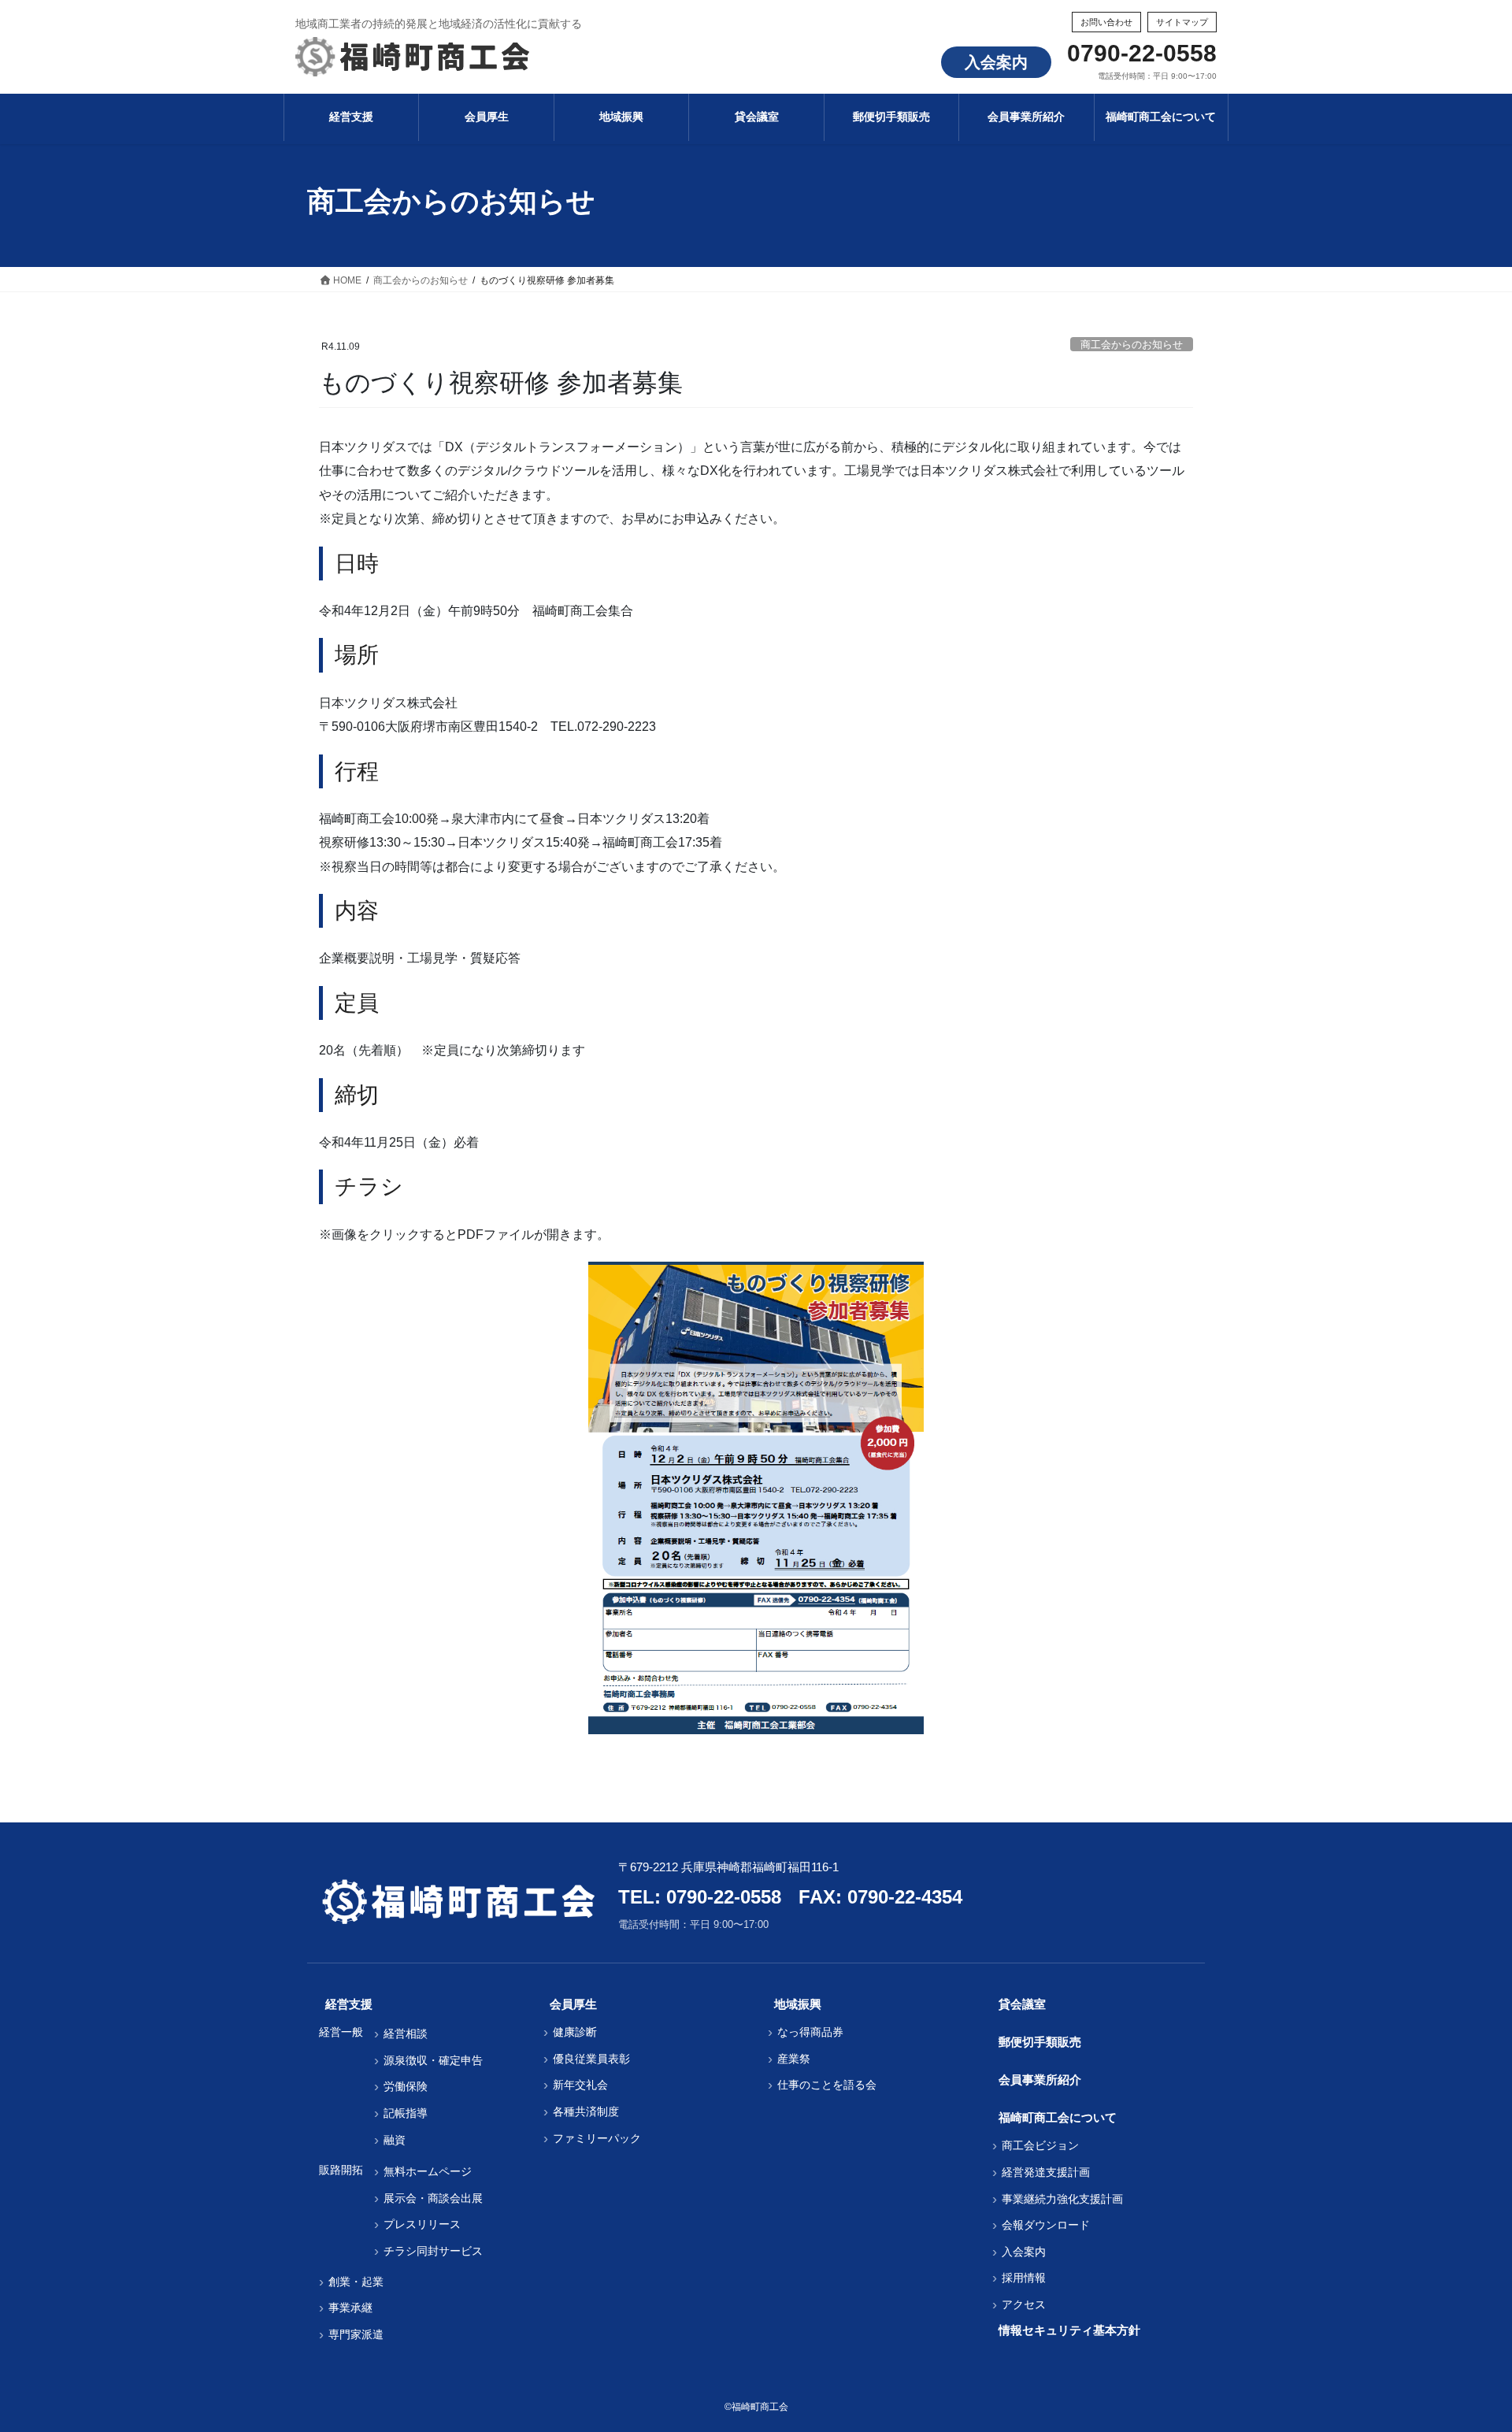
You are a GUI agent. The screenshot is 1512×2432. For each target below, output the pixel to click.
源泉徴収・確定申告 (433, 2060)
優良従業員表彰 (591, 2059)
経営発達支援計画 (1046, 2172)
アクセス (1024, 2304)
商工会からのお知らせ (1132, 345)
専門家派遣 (356, 2334)
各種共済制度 (586, 2111)
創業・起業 (356, 2282)
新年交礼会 (580, 2085)
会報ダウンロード (1046, 2225)
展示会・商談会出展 (433, 2198)
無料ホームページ (428, 2171)
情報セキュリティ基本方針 (1069, 2330)
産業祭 (794, 2059)
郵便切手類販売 (1040, 2042)
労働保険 (406, 2086)
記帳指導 (406, 2113)
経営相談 (406, 2033)
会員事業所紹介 (1040, 2080)
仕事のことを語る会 (827, 2085)
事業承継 (350, 2308)
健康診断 (575, 2032)
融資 (395, 2140)
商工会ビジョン (1040, 2145)
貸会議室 (1022, 2004)
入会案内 (996, 62)
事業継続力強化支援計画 (1062, 2199)
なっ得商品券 (810, 2032)
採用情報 (1024, 2278)
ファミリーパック (597, 2138)
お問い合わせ (1106, 22)
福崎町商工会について (1058, 2117)
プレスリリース (422, 2224)
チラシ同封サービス (433, 2251)
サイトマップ (1182, 22)
